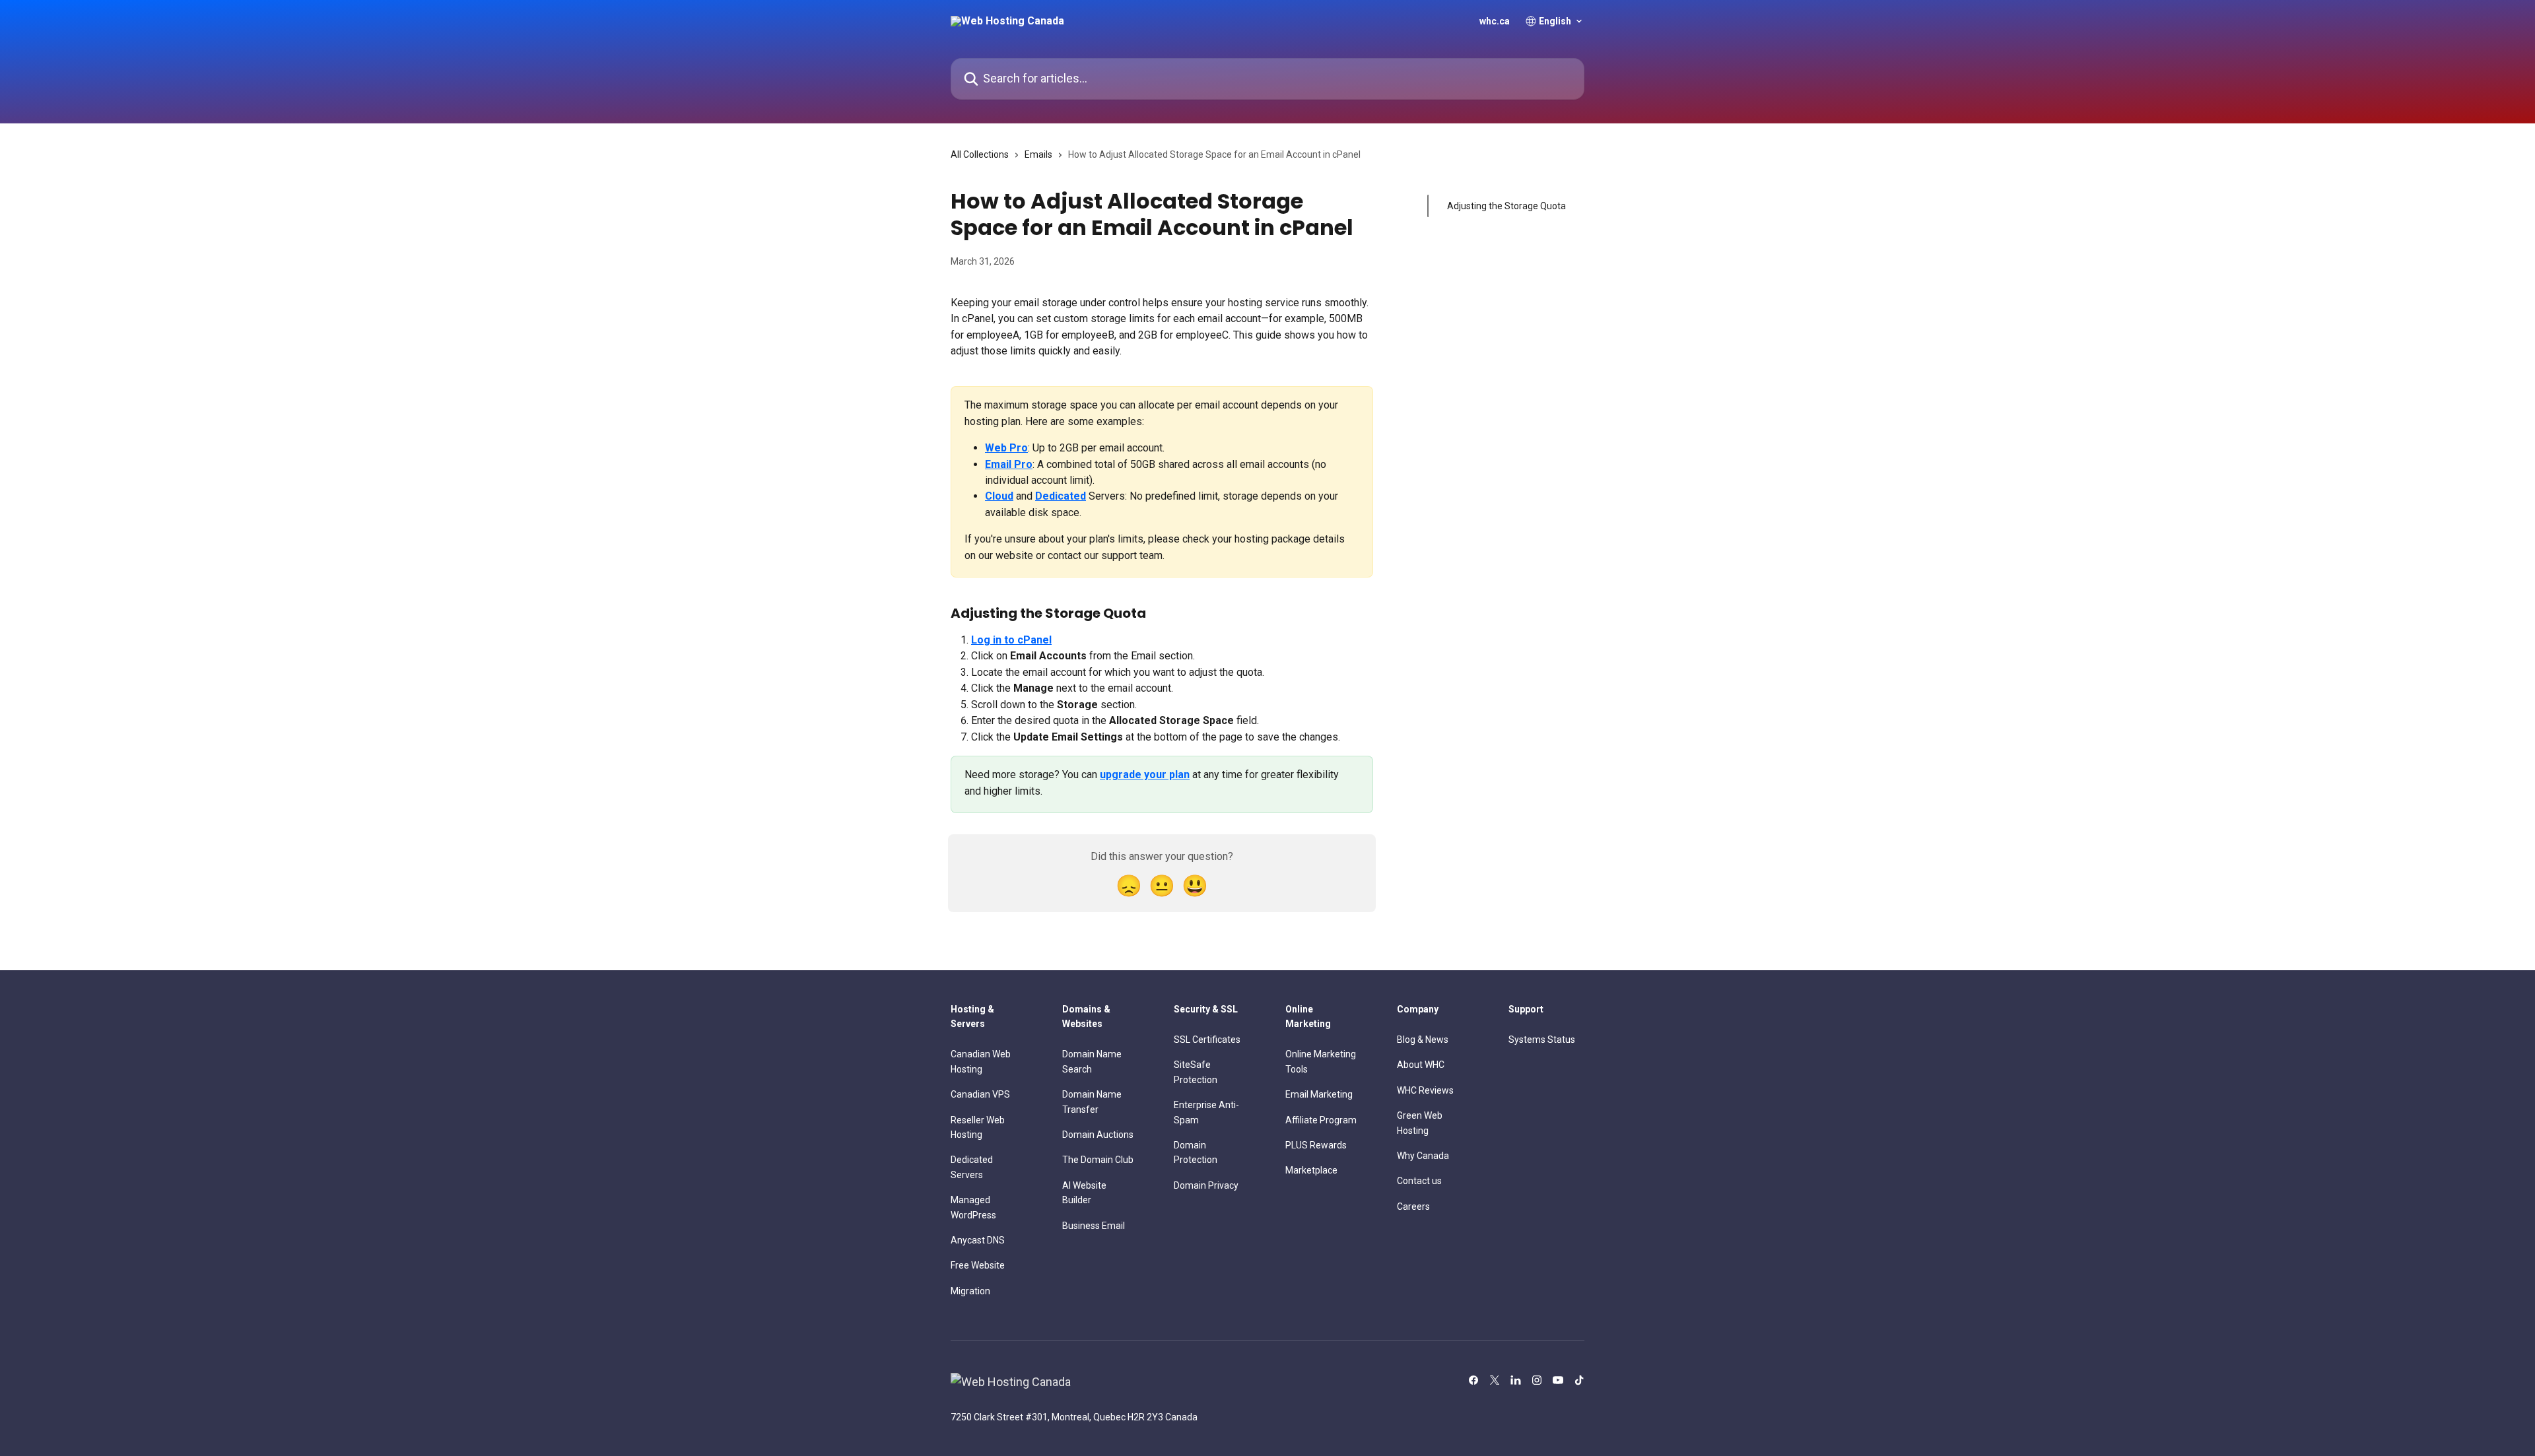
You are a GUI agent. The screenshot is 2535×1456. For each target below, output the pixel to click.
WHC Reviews (1425, 1090)
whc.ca (1495, 21)
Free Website (978, 1265)
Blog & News (1423, 1040)
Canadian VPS (980, 1094)
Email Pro (1009, 464)
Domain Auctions (1098, 1135)
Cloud (999, 496)
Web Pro (1006, 448)
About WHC (1421, 1065)
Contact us (1419, 1181)
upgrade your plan (1145, 775)
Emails (1038, 154)
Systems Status (1542, 1040)
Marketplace (1311, 1170)
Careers (1413, 1207)
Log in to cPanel (1011, 640)
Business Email (1094, 1226)
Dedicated (1061, 496)
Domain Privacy (1206, 1185)
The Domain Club (1098, 1160)
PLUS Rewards (1316, 1145)
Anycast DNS (978, 1240)
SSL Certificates (1207, 1040)
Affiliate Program (1321, 1120)
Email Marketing (1319, 1094)
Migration (970, 1291)
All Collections (980, 154)
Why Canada (1423, 1156)
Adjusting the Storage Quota (1506, 206)
